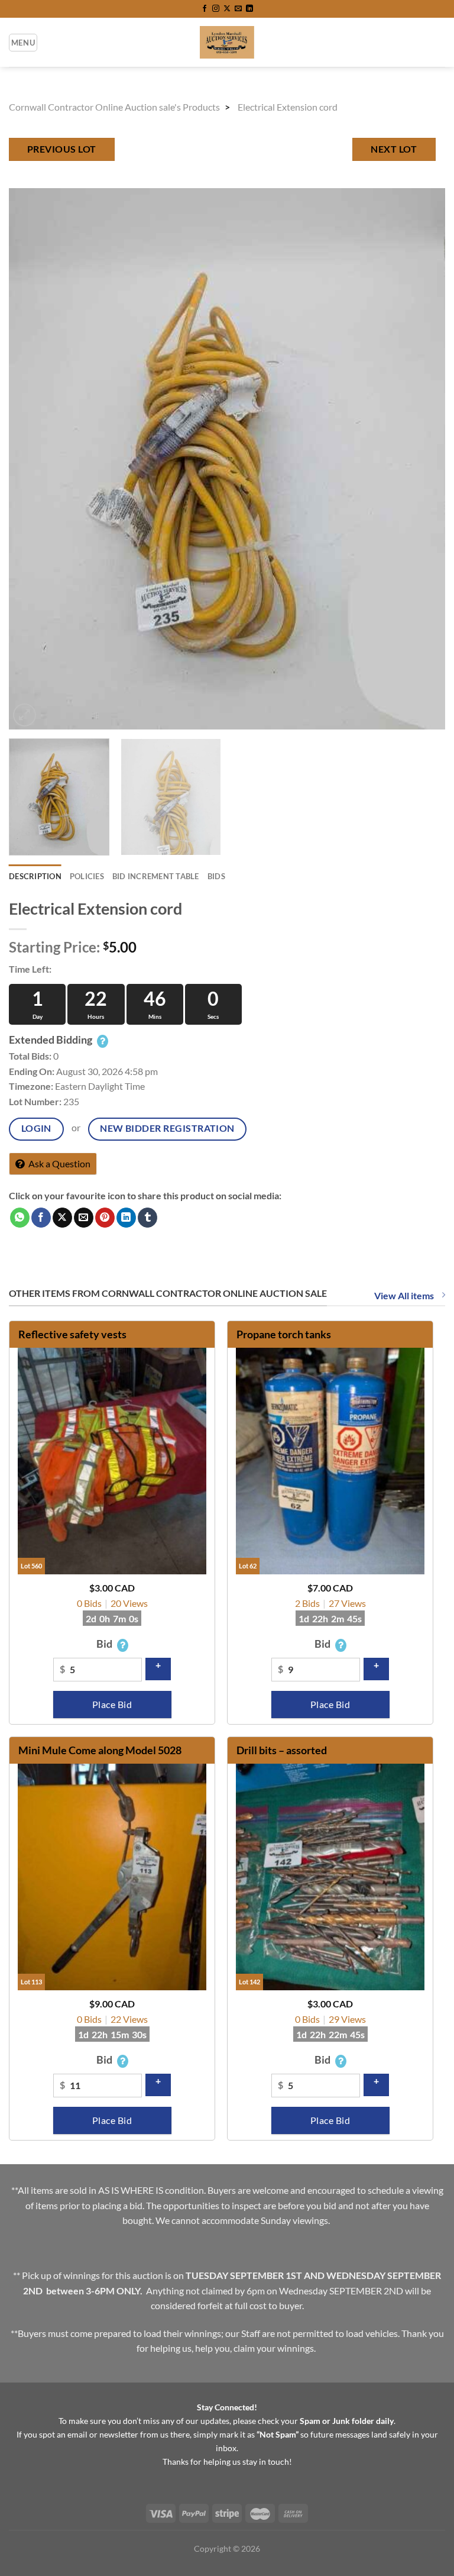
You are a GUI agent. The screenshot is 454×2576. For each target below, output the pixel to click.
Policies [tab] (87, 876)
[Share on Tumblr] (147, 1218)
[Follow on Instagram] (216, 9)
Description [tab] (35, 876)
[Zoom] (25, 715)
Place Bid (112, 1705)
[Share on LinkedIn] (126, 1218)
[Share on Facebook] (41, 1218)
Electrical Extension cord (288, 107)
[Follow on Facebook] (205, 9)
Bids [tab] (216, 876)
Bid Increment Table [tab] (156, 876)
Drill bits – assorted (282, 1750)
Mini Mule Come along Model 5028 (100, 1750)
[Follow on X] (227, 9)
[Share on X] (62, 1218)
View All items (405, 1295)
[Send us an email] (238, 9)
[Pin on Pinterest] (105, 1218)
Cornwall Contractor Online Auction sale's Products (114, 107)
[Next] (421, 459)
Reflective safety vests (72, 1334)
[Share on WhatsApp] (20, 1218)
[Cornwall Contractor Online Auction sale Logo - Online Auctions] (227, 42)
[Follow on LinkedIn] (249, 9)
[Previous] (33, 459)
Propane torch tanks (284, 1334)
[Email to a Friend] (84, 1218)
